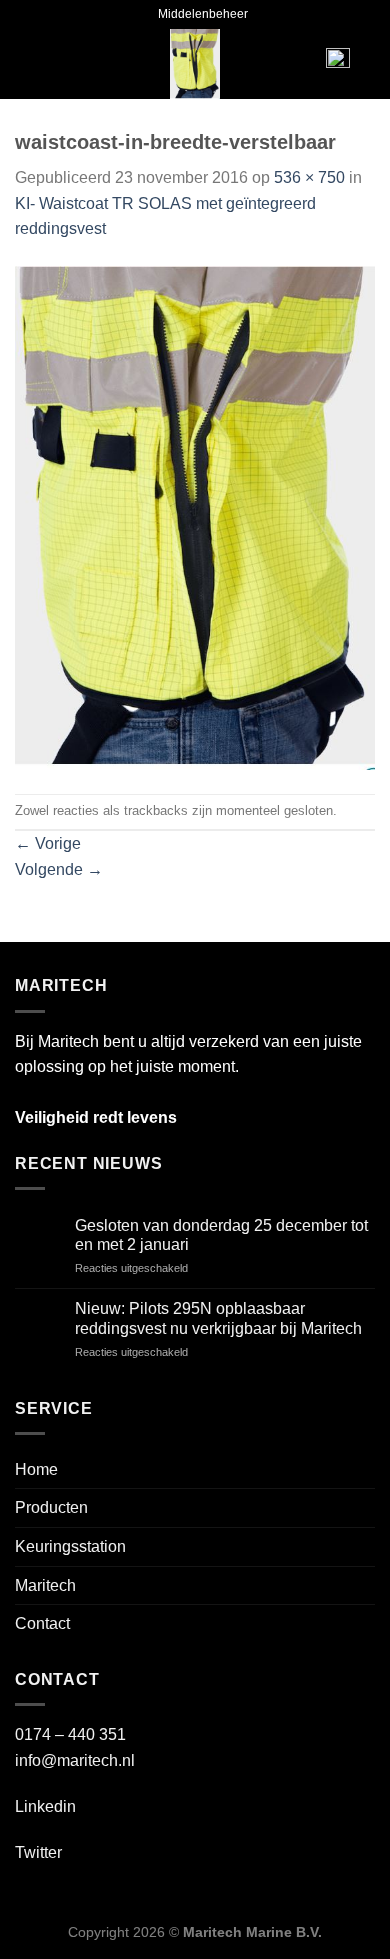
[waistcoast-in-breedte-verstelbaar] (195, 516)
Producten (51, 1507)
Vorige (48, 843)
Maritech (45, 1585)
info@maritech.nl (75, 1760)
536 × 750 (309, 177)
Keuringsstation (70, 1546)
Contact (42, 1623)
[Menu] (46, 64)
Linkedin (45, 1806)
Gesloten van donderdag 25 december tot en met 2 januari (221, 1235)
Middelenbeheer (203, 14)
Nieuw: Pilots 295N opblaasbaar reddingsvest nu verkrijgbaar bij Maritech (218, 1318)
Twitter (38, 1852)
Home (36, 1469)
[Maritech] (195, 64)
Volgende (59, 869)
